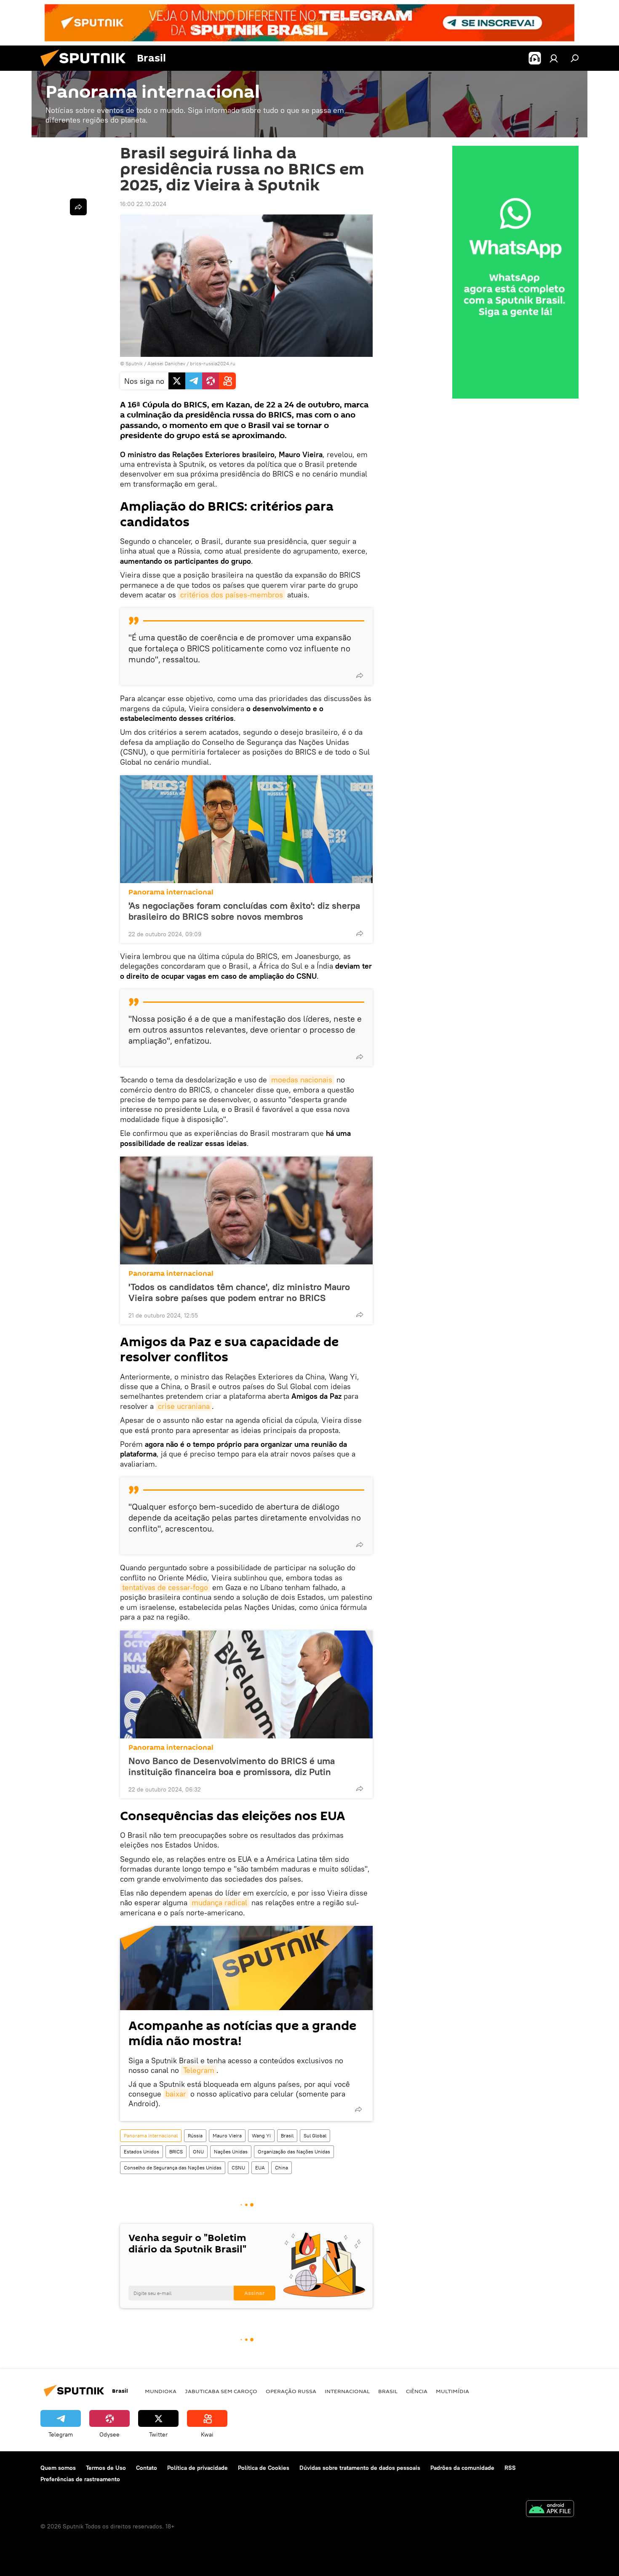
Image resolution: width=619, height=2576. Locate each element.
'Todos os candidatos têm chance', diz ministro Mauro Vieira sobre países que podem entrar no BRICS (239, 1292)
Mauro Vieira (227, 2136)
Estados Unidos (141, 2152)
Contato (147, 2468)
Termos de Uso (106, 2468)
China (281, 2168)
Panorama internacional (171, 892)
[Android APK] (550, 2510)
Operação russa (291, 2391)
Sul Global (315, 2136)
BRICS (176, 2152)
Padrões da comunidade (462, 2468)
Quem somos (58, 2468)
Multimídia (452, 2391)
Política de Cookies (264, 2468)
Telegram (199, 2070)
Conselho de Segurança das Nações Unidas (173, 2168)
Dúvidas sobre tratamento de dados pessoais (360, 2468)
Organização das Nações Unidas (294, 2152)
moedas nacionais (302, 1080)
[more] (360, 675)
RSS (510, 2468)
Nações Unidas (231, 2152)
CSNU (238, 2168)
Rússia (195, 2136)
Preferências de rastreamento (80, 2479)
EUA (260, 2168)
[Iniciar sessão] (554, 58)
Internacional (347, 2391)
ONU (198, 2152)
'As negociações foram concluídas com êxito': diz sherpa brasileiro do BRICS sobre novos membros (244, 911)
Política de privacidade (197, 2468)
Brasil (287, 2136)
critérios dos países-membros (232, 595)
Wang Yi (261, 2136)
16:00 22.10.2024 (143, 204)
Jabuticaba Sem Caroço (221, 2391)
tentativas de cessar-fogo (165, 1587)
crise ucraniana (184, 1406)
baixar (176, 2094)
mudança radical (219, 1903)
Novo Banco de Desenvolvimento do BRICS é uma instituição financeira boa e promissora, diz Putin (232, 1766)
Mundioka (161, 2391)
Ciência (417, 2391)
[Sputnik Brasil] (86, 69)
